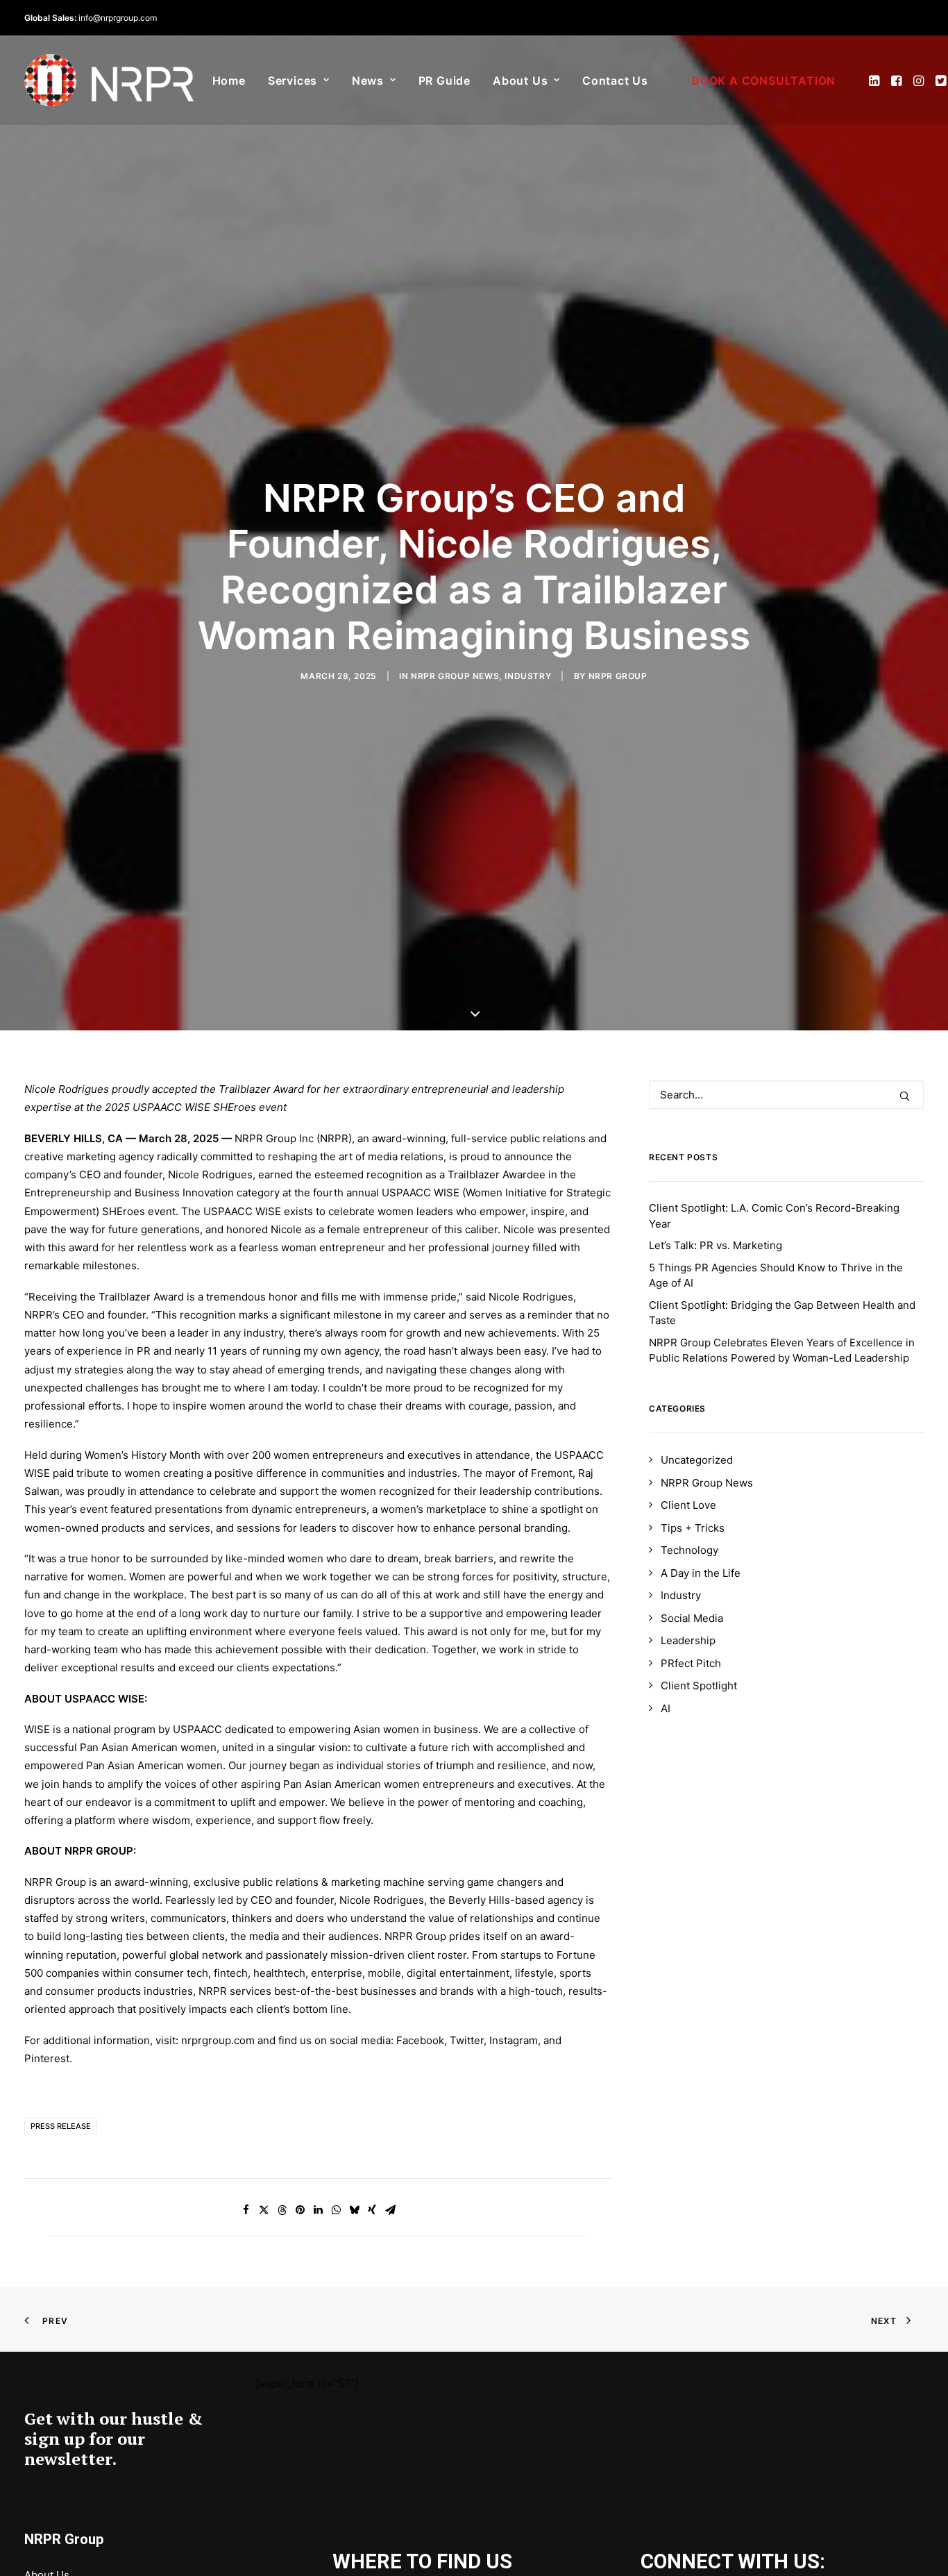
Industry (528, 676)
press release (61, 2126)
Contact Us (615, 81)
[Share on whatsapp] (336, 2210)
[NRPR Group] (109, 80)
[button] (875, 80)
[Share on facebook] (246, 2210)
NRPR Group (618, 676)
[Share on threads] (282, 2210)
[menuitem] (229, 80)
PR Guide (445, 81)
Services (293, 81)
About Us (520, 81)
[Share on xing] (372, 2210)
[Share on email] (390, 2210)
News (368, 81)
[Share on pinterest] (300, 2210)
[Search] (786, 1095)
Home (229, 81)
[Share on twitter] (264, 2210)
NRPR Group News (455, 676)
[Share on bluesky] (354, 2210)
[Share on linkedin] (318, 2210)
